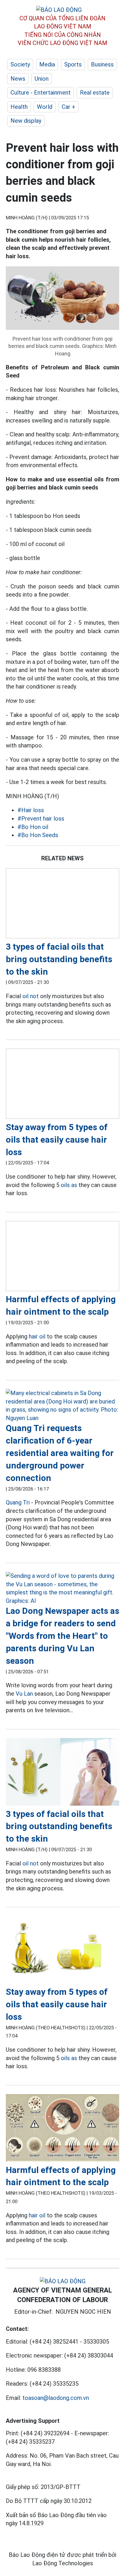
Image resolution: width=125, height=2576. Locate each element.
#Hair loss (31, 810)
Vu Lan (24, 1694)
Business (102, 64)
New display (26, 121)
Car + (68, 107)
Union (42, 79)
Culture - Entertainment (41, 93)
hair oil (37, 1336)
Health (19, 107)
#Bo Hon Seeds (38, 835)
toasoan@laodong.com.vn (56, 2398)
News (18, 79)
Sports (73, 64)
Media (47, 64)
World (45, 107)
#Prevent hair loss (41, 819)
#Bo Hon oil (33, 827)
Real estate (95, 93)
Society (20, 64)
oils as (69, 1185)
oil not (31, 996)
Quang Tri (18, 1502)
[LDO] (63, 904)
